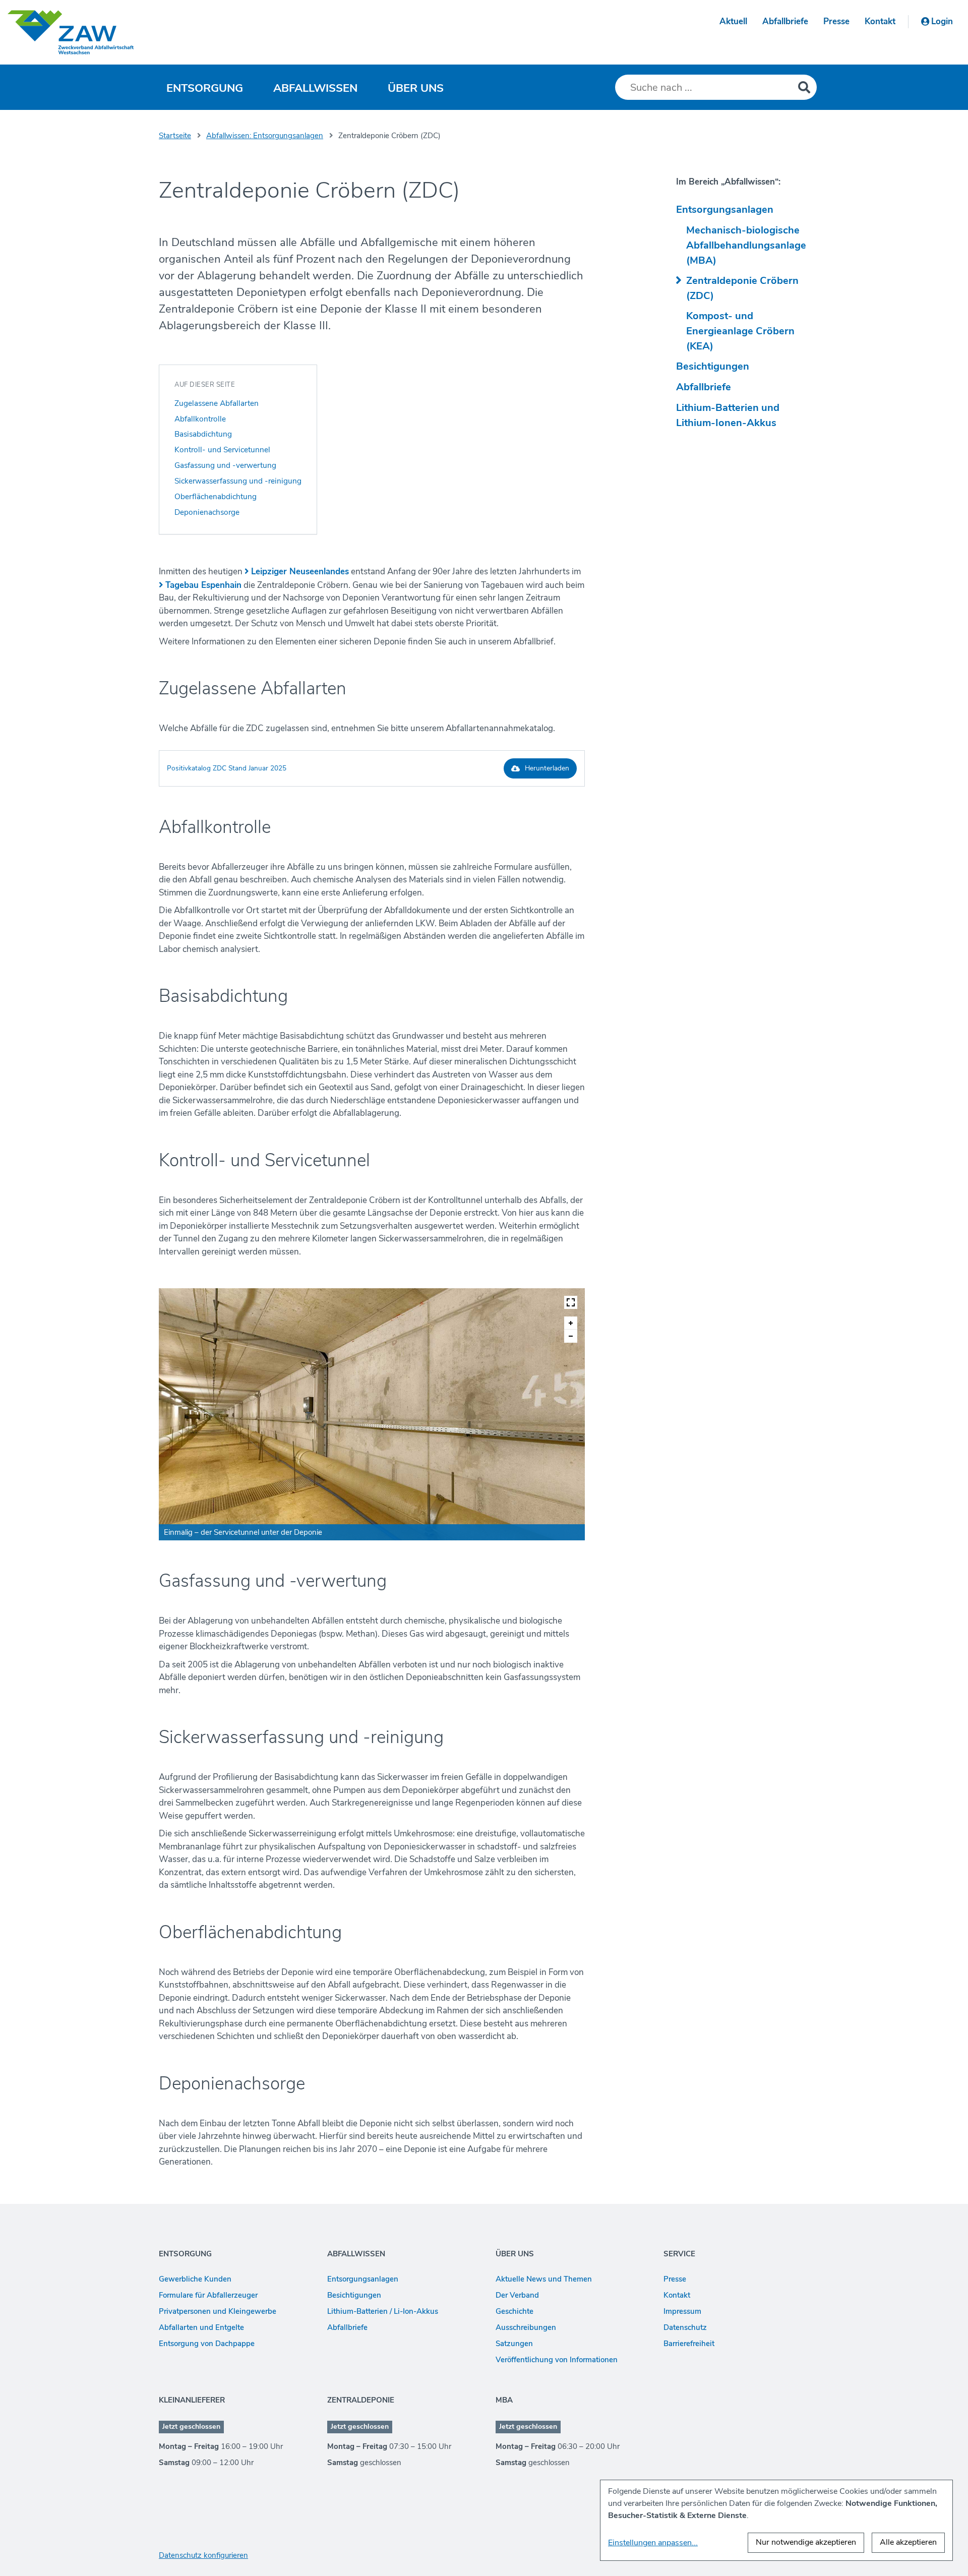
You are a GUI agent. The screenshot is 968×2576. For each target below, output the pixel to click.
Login (942, 21)
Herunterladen (547, 768)
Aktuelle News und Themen (544, 2279)
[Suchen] (804, 87)
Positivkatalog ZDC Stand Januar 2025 (227, 768)
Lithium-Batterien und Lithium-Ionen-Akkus (728, 415)
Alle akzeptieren (908, 2542)
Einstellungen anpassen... (653, 2543)
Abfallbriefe (785, 21)
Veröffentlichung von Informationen (557, 2360)
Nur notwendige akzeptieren (806, 2542)
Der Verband (517, 2295)
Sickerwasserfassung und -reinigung (238, 481)
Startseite (175, 136)
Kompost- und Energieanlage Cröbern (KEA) (740, 331)
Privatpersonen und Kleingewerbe (218, 2311)
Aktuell (733, 21)
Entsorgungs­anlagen (725, 209)
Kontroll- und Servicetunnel (222, 450)
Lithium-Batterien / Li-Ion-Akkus (383, 2311)
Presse (836, 21)
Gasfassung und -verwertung (225, 465)
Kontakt (880, 21)
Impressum (682, 2311)
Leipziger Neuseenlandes (300, 572)
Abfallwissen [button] (315, 88)
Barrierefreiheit (689, 2344)
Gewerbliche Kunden (195, 2279)
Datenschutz (685, 2327)
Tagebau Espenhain (203, 585)
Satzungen (514, 2344)
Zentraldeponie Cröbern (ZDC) (742, 288)
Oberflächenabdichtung (216, 496)
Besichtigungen (713, 366)
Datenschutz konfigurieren (203, 2555)
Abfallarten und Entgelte (201, 2327)
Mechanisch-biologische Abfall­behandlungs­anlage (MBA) (746, 245)
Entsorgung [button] (205, 88)
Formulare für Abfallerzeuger (208, 2295)
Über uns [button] (416, 88)
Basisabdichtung (203, 434)
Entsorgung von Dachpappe (207, 2344)
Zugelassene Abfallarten (217, 403)
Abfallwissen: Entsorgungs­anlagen (265, 136)
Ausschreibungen (526, 2327)
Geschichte (515, 2311)
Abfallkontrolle (200, 419)
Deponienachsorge (207, 512)
